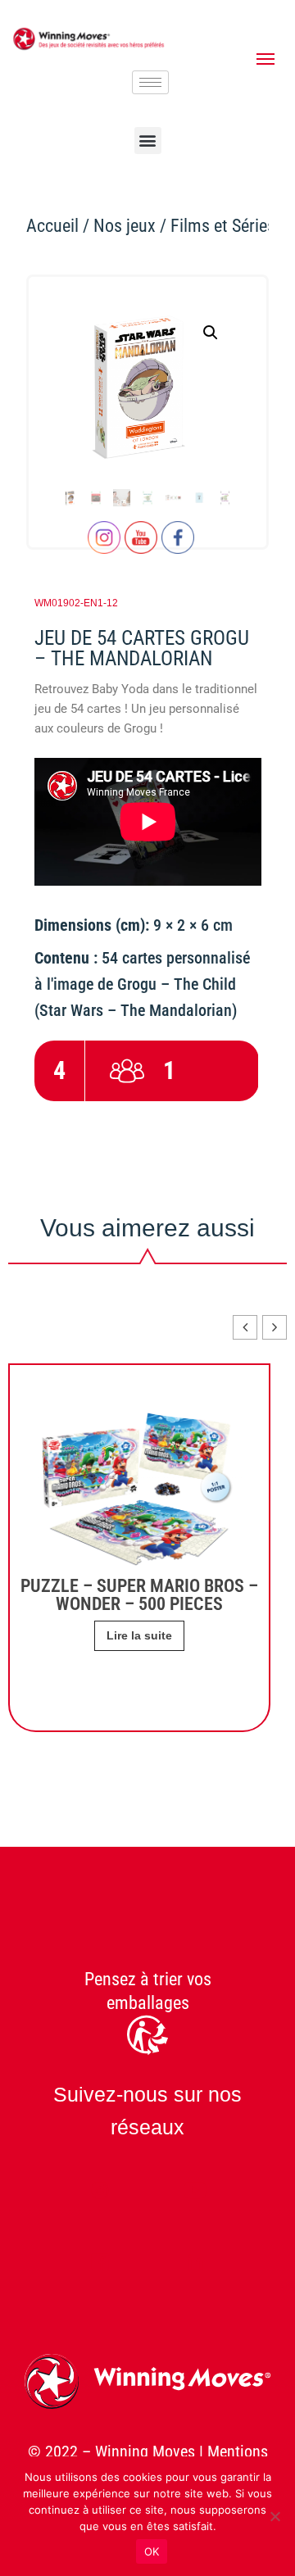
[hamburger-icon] (150, 82)
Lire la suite (139, 1635)
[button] (148, 141)
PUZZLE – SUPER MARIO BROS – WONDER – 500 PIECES (139, 1595)
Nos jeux (125, 226)
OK (152, 2551)
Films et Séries (223, 226)
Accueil (52, 226)
